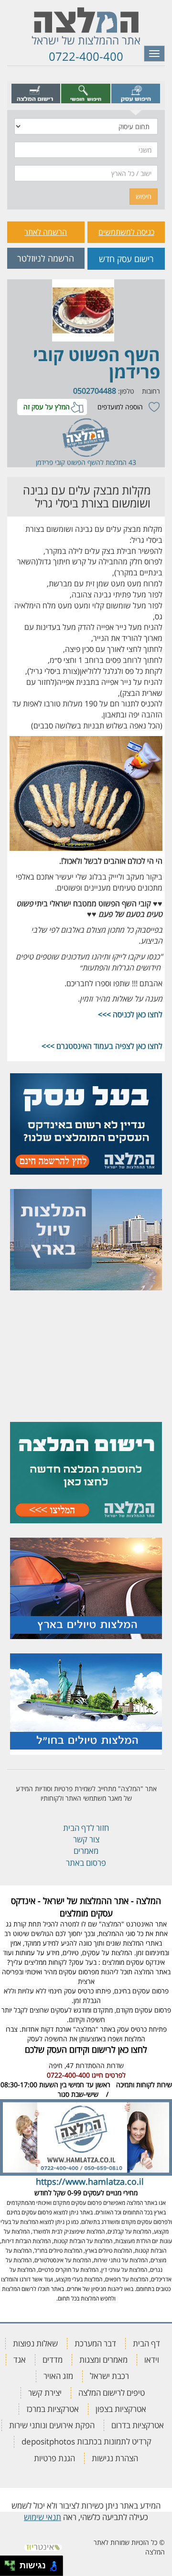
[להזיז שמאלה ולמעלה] (7, 2563)
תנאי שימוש (43, 2517)
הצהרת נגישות (115, 2458)
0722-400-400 (86, 56)
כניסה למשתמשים (126, 232)
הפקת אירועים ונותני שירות (52, 2425)
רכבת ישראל (109, 2376)
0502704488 (95, 391)
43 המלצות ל (118, 462)
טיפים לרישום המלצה (112, 2393)
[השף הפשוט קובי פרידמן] (83, 310)
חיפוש (144, 196)
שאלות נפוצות (35, 2343)
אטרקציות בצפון (121, 2409)
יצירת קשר (45, 2393)
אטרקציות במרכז (53, 2409)
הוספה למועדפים (120, 407)
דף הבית (146, 2343)
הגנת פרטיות (54, 2458)
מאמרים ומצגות (103, 2360)
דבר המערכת (95, 2343)
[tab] (136, 93)
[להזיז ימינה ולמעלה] (13, 2563)
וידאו (152, 2360)
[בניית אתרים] (43, 2544)
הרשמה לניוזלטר (46, 258)
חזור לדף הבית (86, 1828)
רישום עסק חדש (126, 259)
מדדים (53, 2360)
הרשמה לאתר (46, 232)
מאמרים (86, 1851)
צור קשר (86, 1839)
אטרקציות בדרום (138, 2425)
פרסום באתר (86, 1863)
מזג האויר (58, 2376)
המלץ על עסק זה (47, 407)
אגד (20, 2360)
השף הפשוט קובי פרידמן (97, 363)
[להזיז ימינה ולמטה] (13, 2569)
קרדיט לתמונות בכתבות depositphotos (86, 2441)
